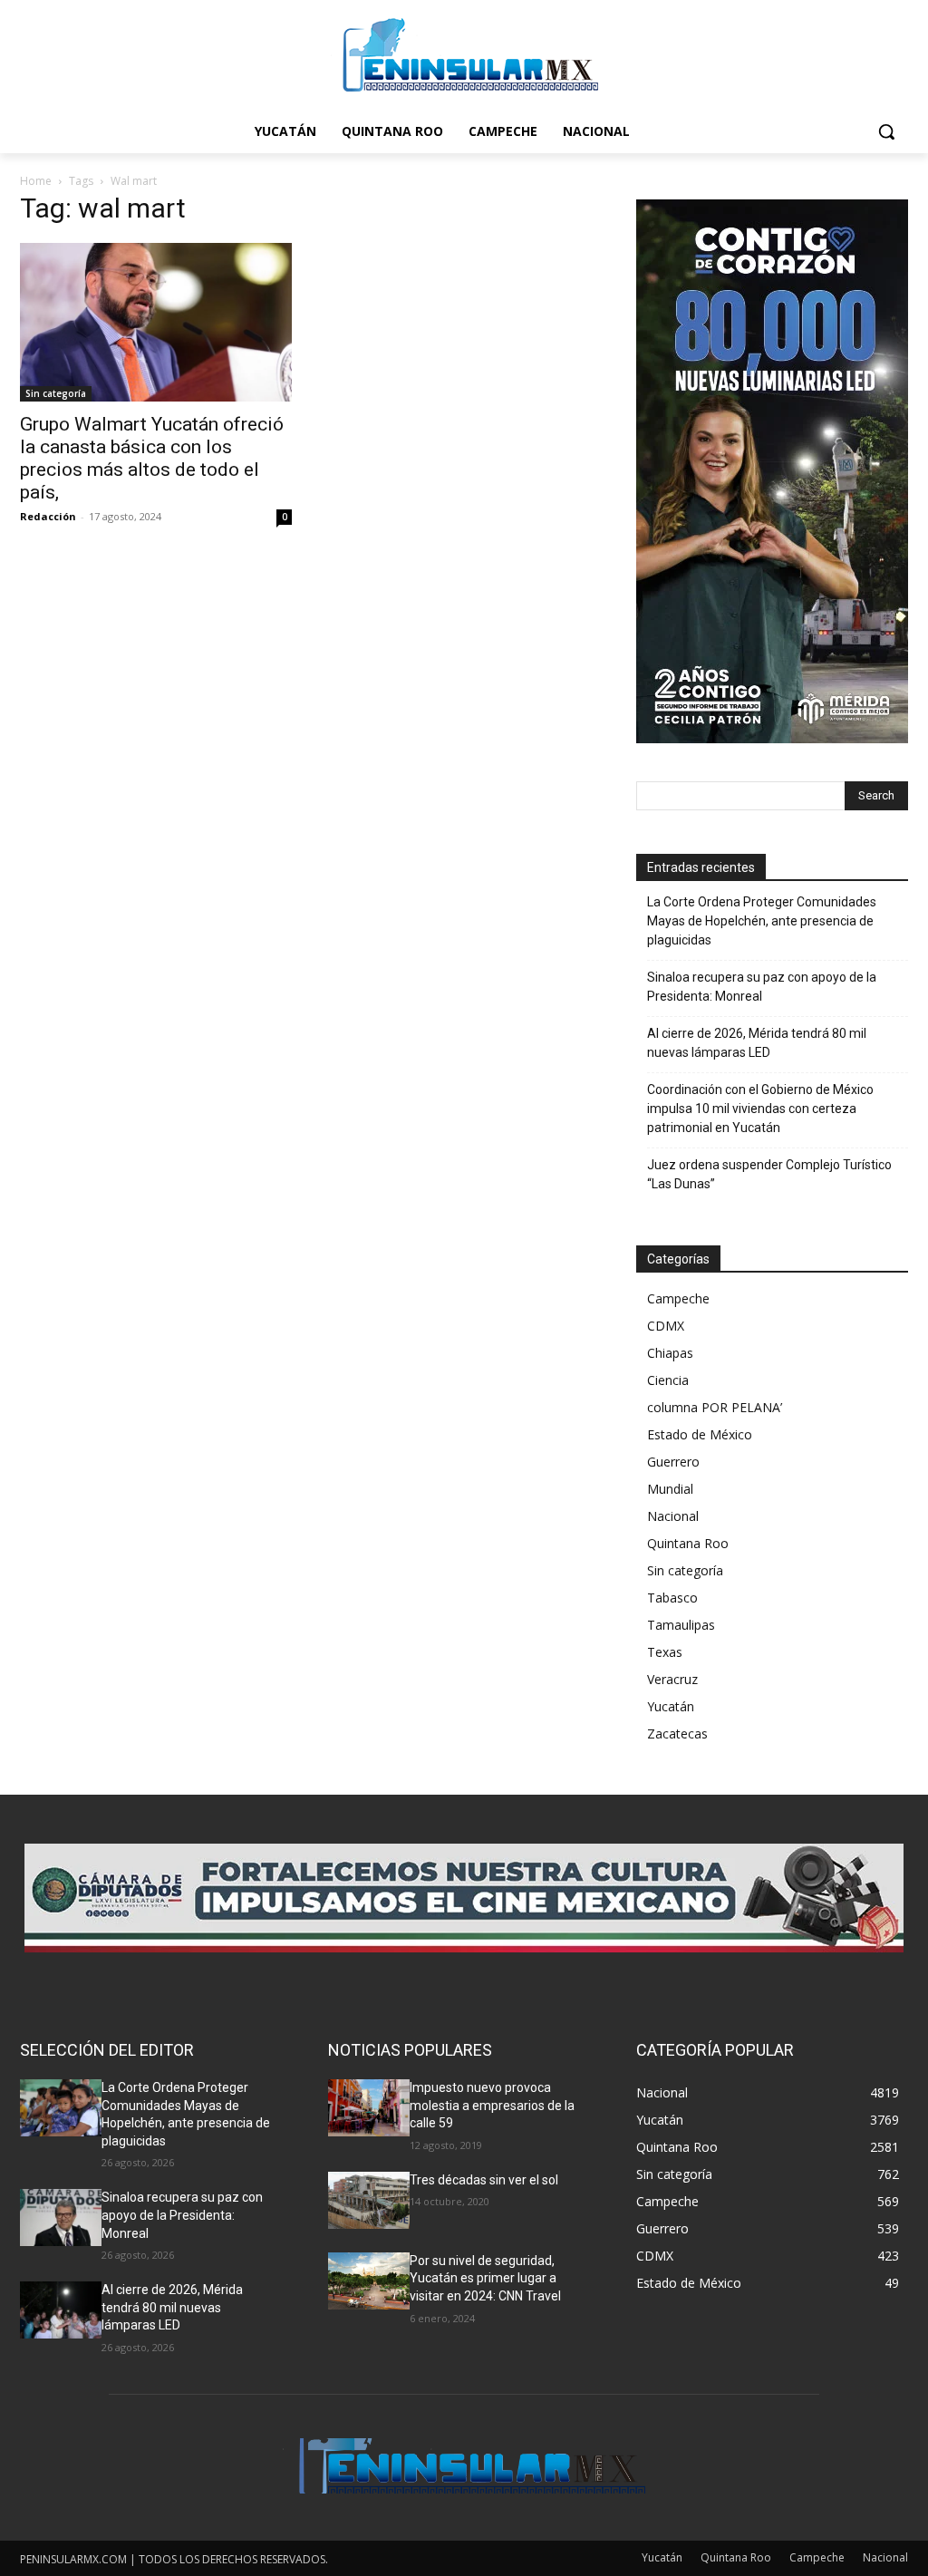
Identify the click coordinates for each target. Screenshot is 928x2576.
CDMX (666, 1326)
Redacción (48, 516)
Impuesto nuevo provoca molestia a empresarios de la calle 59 (492, 2105)
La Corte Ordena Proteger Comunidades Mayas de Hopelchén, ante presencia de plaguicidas (762, 921)
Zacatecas (677, 1733)
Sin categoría (56, 393)
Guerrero (673, 1462)
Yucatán (671, 1706)
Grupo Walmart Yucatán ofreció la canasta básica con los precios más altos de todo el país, (152, 458)
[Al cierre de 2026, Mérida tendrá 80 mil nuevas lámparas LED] (61, 2310)
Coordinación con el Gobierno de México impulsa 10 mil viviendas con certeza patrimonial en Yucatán (760, 1109)
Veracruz (672, 1679)
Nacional (673, 1516)
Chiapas (670, 1353)
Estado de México (700, 1434)
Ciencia (668, 1380)
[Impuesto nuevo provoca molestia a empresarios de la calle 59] (369, 2108)
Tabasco (672, 1598)
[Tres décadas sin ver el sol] (369, 2200)
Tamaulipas (681, 1625)
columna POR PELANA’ (715, 1407)
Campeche (678, 1298)
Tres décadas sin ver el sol (484, 2180)
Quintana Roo (688, 1543)
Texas (665, 1652)
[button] (886, 131)
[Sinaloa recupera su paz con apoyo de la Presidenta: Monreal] (61, 2218)
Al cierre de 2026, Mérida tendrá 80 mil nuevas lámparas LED (757, 1043)
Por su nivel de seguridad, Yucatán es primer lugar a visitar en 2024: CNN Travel (485, 2278)
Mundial (670, 1489)
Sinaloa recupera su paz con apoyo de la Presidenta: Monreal (762, 987)
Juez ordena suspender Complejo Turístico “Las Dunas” (769, 1174)
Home (36, 181)
